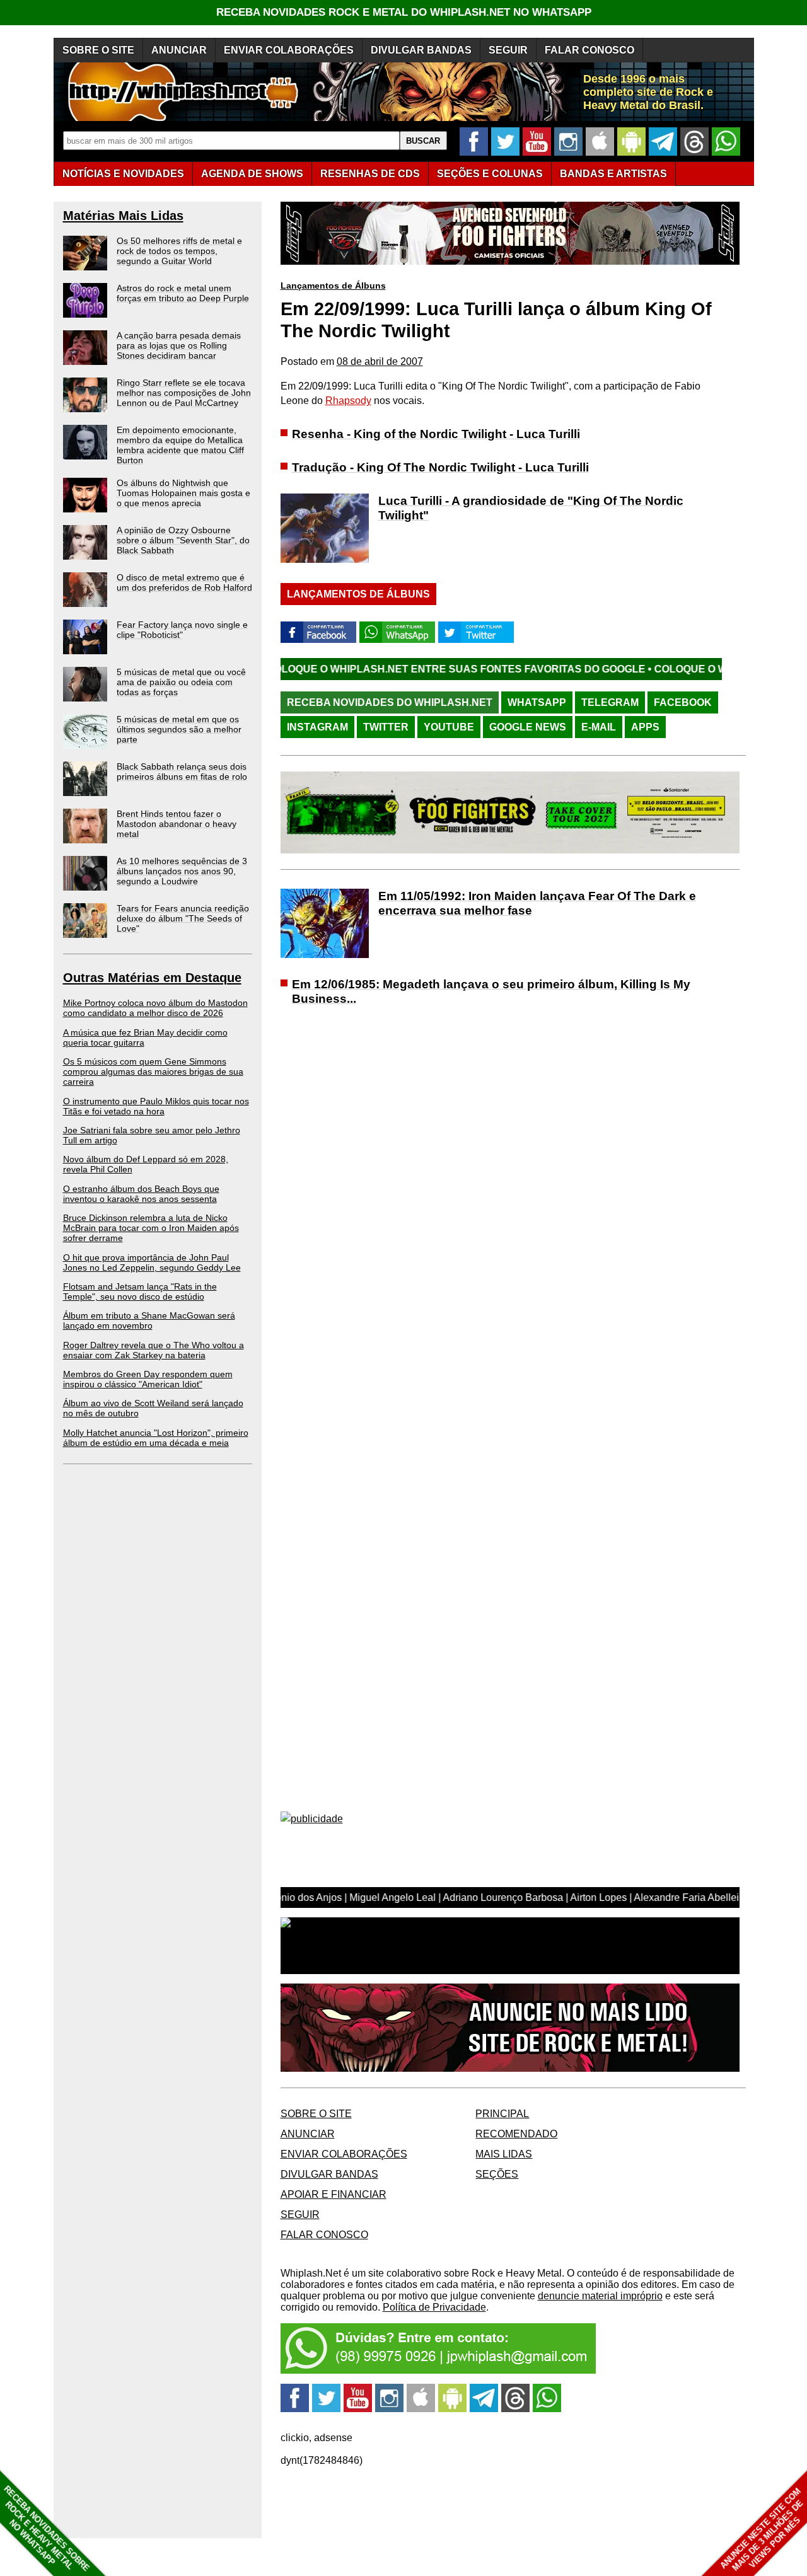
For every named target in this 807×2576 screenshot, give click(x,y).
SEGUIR (508, 50)
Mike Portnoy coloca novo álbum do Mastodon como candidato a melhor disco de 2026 (155, 1008)
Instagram (317, 727)
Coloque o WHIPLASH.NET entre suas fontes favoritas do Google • (370, 669)
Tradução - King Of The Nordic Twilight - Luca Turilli (440, 467)
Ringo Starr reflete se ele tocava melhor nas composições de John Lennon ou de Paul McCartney (184, 393)
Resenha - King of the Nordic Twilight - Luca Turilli (436, 434)
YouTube (449, 727)
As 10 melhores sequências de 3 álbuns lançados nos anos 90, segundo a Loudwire (182, 871)
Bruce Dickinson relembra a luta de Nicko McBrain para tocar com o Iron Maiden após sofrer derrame (151, 1228)
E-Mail (599, 727)
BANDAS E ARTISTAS (613, 174)
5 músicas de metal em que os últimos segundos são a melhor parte (179, 729)
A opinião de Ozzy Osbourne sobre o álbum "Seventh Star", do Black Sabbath (183, 540)
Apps (645, 727)
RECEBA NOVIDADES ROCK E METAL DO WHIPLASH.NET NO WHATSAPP (404, 12)
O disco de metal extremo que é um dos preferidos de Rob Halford (184, 582)
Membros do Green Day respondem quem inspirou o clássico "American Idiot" (148, 1379)
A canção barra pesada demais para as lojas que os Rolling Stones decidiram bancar (179, 345)
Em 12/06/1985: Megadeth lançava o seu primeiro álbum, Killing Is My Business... (491, 991)
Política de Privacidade (434, 2307)
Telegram (610, 702)
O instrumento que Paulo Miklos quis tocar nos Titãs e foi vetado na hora (156, 1106)
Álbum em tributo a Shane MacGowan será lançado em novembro (149, 1320)
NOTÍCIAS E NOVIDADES (123, 174)
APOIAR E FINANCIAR (334, 2194)
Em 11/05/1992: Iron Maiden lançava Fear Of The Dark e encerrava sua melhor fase (537, 903)
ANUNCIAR (179, 50)
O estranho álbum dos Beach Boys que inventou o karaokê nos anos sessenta (141, 1194)
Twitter (386, 727)
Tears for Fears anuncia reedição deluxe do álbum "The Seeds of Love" (183, 918)
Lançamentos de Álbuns (333, 286)
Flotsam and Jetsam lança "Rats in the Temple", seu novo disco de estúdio (140, 1291)
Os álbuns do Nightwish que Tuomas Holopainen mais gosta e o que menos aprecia (183, 493)
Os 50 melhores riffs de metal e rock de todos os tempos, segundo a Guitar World (179, 251)
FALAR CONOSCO (589, 50)
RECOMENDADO (516, 2134)
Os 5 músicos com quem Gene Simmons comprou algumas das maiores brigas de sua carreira (153, 1071)
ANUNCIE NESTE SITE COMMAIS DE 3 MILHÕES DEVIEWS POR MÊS (762, 2530)
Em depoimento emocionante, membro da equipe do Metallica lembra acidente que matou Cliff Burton (180, 445)
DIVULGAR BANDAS (421, 50)
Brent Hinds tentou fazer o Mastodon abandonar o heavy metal (177, 824)
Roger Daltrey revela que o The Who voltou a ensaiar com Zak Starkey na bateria (154, 1350)
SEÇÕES (490, 174)
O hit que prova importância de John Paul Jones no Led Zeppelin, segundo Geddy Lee (152, 1262)
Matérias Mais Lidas (123, 216)
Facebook (683, 702)
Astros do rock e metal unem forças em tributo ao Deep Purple (183, 293)
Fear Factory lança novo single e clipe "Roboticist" (182, 630)
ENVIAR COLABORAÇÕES (289, 50)
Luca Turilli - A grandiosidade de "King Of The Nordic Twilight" (531, 508)
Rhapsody (348, 401)
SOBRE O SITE (98, 50)
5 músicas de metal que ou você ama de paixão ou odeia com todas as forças (181, 682)
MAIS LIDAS (504, 2154)
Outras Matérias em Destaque (152, 978)
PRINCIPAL (502, 2114)
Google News (528, 727)
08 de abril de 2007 (380, 361)
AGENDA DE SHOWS (252, 174)
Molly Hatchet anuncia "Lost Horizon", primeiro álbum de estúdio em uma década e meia (156, 1438)
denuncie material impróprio (600, 2296)
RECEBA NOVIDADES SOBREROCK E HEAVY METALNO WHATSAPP (46, 2528)
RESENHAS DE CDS (370, 174)
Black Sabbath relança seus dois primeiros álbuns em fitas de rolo (182, 771)
